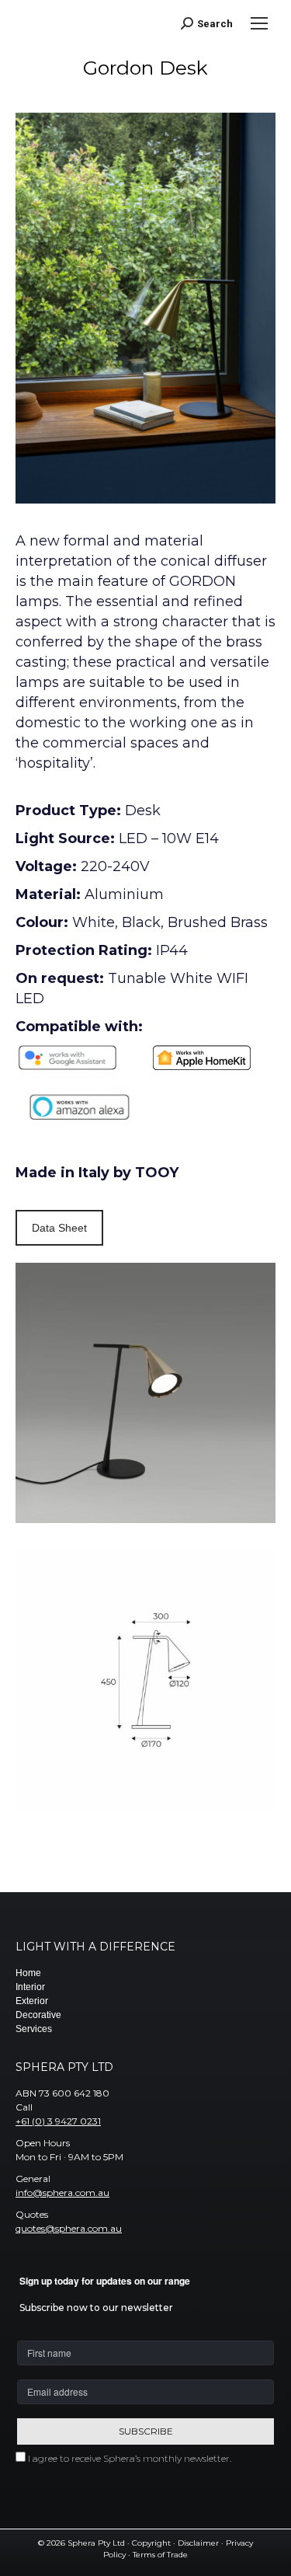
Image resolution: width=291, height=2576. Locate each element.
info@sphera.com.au (62, 2193)
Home (28, 1973)
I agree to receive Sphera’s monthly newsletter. (130, 2458)
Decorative (38, 2015)
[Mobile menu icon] (259, 23)
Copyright (151, 2543)
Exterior (32, 2001)
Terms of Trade (160, 2555)
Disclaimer (198, 2543)
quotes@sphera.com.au (69, 2228)
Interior (30, 1987)
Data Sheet (59, 1228)
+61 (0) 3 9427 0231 (58, 2121)
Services (34, 2029)
